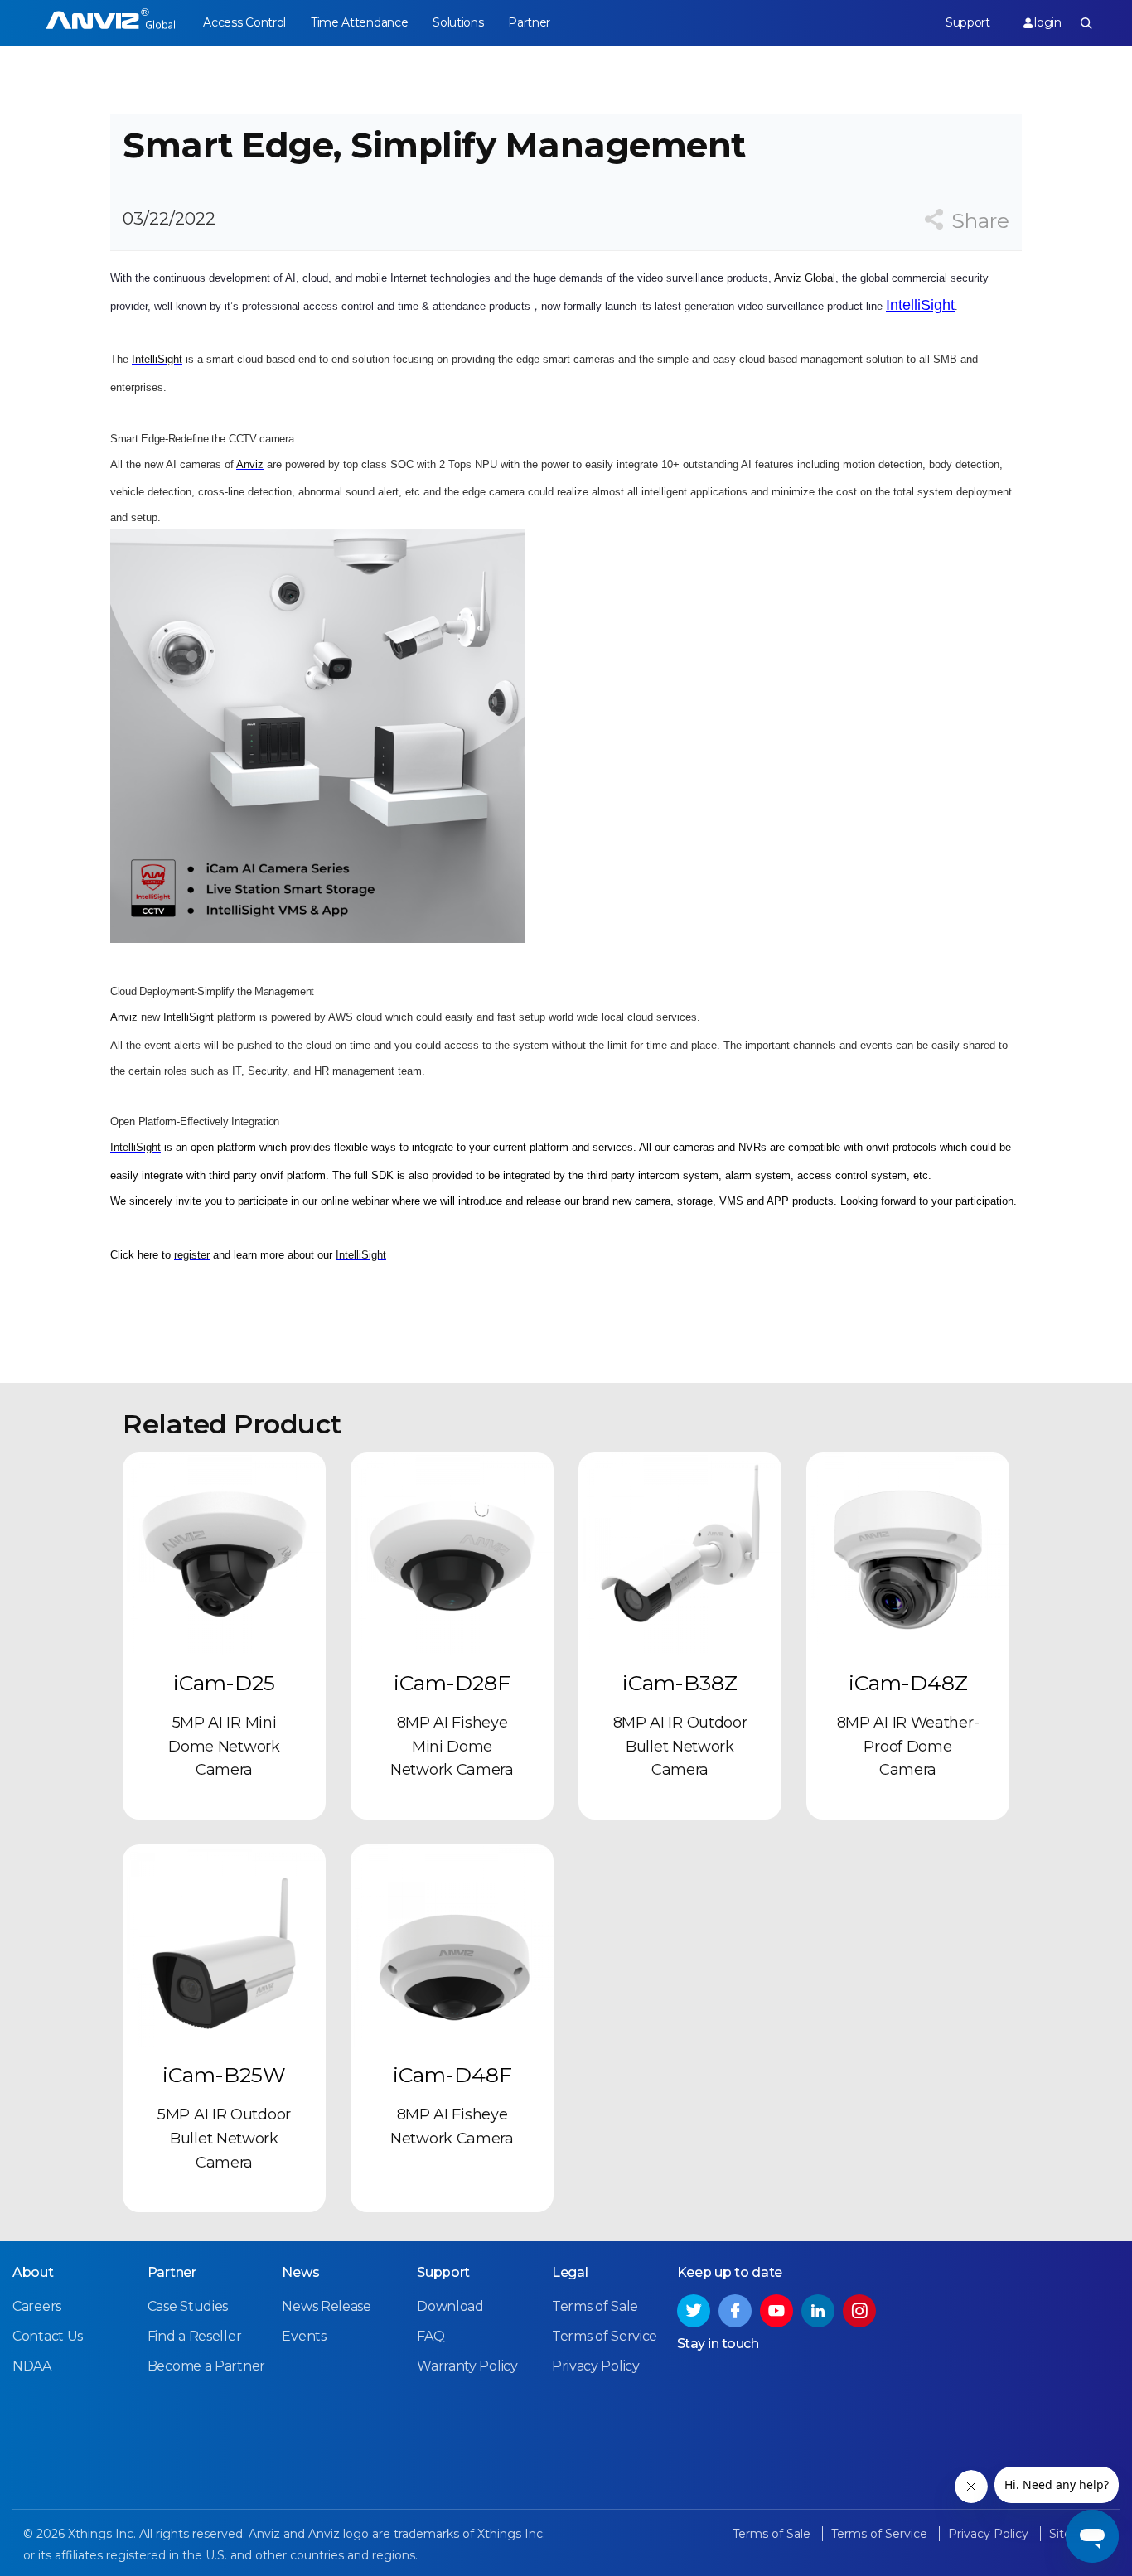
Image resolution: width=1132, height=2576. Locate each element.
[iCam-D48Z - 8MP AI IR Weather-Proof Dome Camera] (908, 1554)
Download (450, 2306)
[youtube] (776, 2311)
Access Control (244, 22)
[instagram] (859, 2311)
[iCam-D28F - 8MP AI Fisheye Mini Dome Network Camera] (452, 1554)
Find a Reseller (195, 2336)
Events (304, 2336)
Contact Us (48, 2336)
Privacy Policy (596, 2366)
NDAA (32, 2366)
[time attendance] (111, 23)
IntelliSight (920, 305)
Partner (529, 22)
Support (968, 22)
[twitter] (694, 2311)
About (33, 2272)
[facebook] (735, 2311)
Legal (570, 2272)
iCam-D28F (452, 1683)
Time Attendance (360, 22)
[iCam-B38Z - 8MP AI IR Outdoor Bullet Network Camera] (680, 1554)
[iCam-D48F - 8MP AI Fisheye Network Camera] (452, 1946)
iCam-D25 (224, 1683)
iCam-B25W (224, 2075)
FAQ (431, 2336)
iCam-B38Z (680, 1683)
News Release (326, 2306)
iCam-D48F (452, 2075)
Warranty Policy (467, 2366)
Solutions (458, 22)
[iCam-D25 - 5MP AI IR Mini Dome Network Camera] (224, 1554)
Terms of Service (605, 2336)
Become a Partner (206, 2366)
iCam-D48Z (908, 1683)
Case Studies (188, 2306)
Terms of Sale (595, 2306)
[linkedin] (818, 2311)
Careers (37, 2306)
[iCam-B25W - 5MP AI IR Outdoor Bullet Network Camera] (224, 1946)
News (300, 2272)
